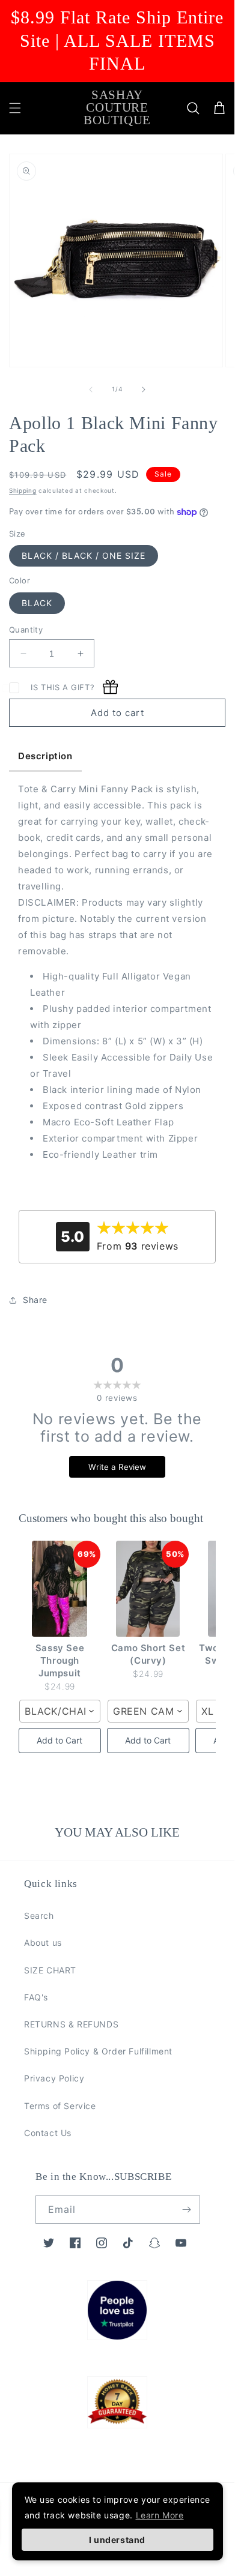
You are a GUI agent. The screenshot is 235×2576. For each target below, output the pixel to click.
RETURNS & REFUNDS (71, 2024)
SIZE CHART (50, 1970)
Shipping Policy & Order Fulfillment (98, 2051)
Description (45, 756)
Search (39, 1915)
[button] (15, 108)
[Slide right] (144, 390)
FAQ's (36, 1997)
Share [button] (35, 1300)
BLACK (37, 603)
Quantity (26, 630)
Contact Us (48, 2133)
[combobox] (60, 1711)
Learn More (160, 2515)
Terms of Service (60, 2106)
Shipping (23, 490)
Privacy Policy (54, 2078)
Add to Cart (60, 1740)
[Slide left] (91, 390)
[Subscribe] (186, 2210)
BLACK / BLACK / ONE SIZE (84, 555)
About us (43, 1943)
